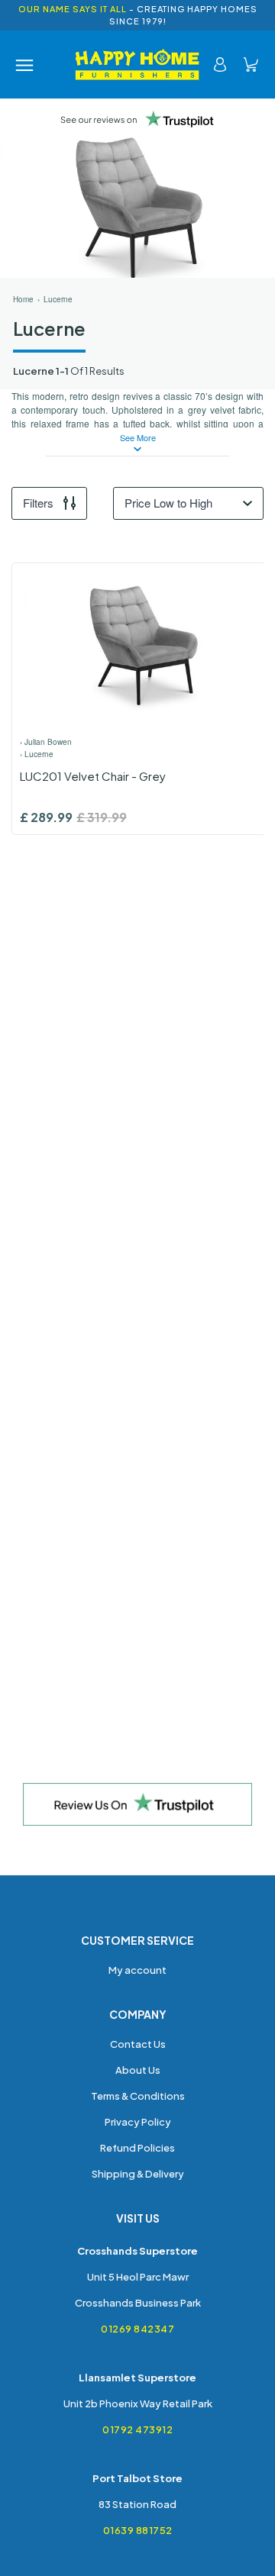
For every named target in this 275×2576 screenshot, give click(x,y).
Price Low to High (168, 503)
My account (137, 1970)
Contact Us (138, 2044)
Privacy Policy (138, 2122)
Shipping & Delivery (138, 2174)
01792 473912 (137, 2429)
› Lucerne (37, 754)
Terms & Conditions (138, 2096)
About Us (138, 2070)
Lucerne (58, 299)
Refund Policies (137, 2148)
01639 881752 (138, 2530)
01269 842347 (137, 2329)
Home (23, 299)
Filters (38, 503)
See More (138, 438)
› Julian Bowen (46, 742)
